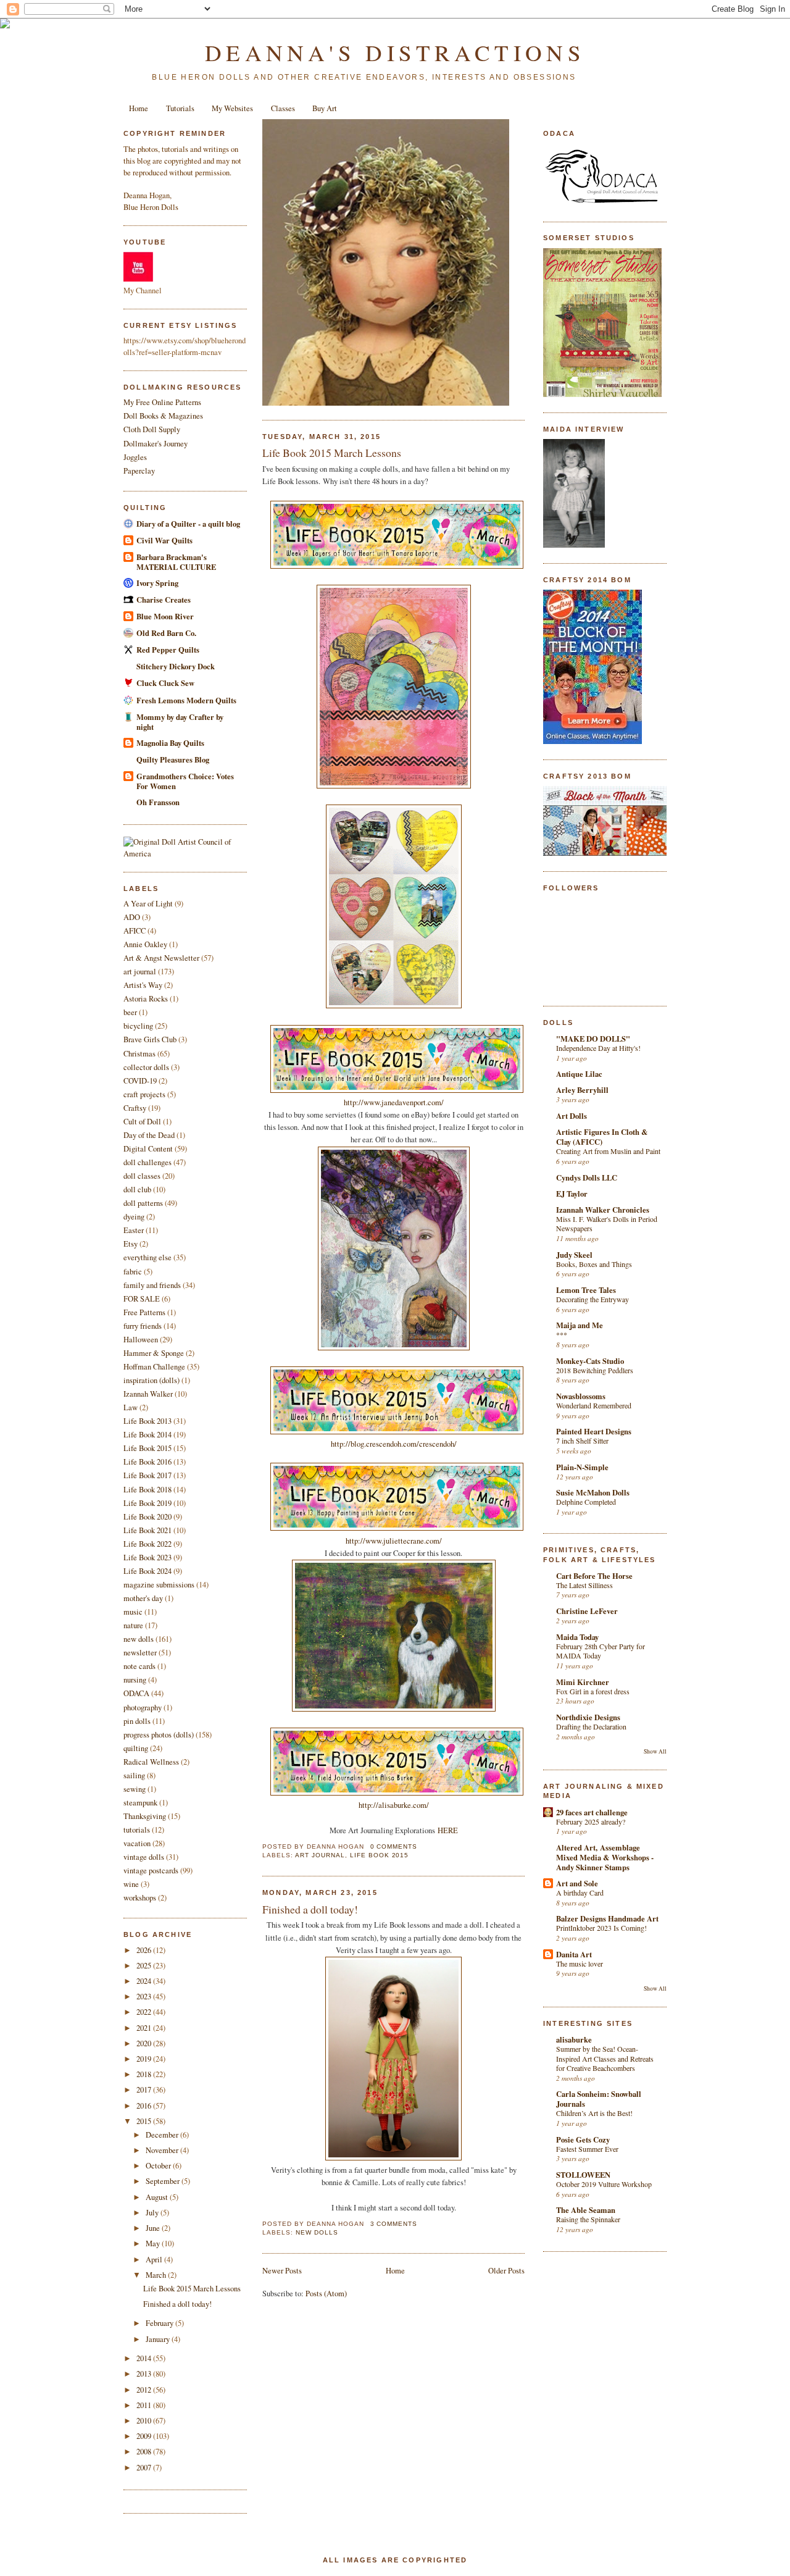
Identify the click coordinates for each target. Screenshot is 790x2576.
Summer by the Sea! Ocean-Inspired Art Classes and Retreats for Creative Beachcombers (605, 2058)
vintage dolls (144, 1857)
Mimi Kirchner (583, 1682)
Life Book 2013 (148, 1421)
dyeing (134, 1217)
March (157, 2275)
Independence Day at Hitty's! (598, 1048)
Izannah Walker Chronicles (603, 1210)
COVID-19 (140, 1081)
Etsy (131, 1244)
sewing (135, 1789)
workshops (140, 1898)
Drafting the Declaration (591, 1726)
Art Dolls (572, 1116)
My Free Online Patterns (162, 402)
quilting (136, 1748)
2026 (145, 1950)
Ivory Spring (157, 583)
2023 (145, 1997)
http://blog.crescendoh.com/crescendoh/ (394, 1444)
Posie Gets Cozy (583, 2139)
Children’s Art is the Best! (594, 2113)
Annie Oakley (145, 944)
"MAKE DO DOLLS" (593, 1039)
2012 (145, 2390)
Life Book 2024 (148, 1571)
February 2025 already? (591, 1821)
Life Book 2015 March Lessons (192, 2289)
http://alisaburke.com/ (394, 1805)
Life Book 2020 (148, 1517)
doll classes (142, 1176)
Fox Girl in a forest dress (593, 1691)
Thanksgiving (145, 1816)
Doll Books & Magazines (163, 416)
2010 (145, 2421)
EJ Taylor (572, 1194)
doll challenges (148, 1162)
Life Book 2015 (148, 1448)
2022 (145, 2012)
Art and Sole (577, 1883)
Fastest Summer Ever (587, 2149)
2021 (145, 2028)
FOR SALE (142, 1299)
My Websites (232, 108)
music (133, 1612)
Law (131, 1407)
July (153, 2213)
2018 (145, 2074)
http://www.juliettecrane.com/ (394, 1541)
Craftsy (135, 1108)
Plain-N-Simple (582, 1467)
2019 (145, 2059)
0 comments (394, 1846)
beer (130, 1012)
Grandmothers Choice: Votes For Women (185, 781)
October (159, 2166)
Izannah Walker (148, 1394)
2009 (145, 2436)
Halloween (141, 1340)
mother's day (143, 1598)
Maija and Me (580, 1325)
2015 (145, 2121)
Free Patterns (144, 1312)
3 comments (394, 2224)
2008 (145, 2452)
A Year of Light (148, 904)
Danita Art (574, 1954)
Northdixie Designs (588, 1717)
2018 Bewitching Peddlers (595, 1370)
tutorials (137, 1830)
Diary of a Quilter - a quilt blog (188, 524)
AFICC (135, 931)
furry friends (143, 1326)
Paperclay (139, 471)
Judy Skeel (574, 1255)
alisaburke (574, 2039)
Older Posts (506, 2271)
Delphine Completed (586, 1502)
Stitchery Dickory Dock (176, 666)
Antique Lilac (579, 1074)
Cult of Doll (142, 1122)
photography (143, 1708)
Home (139, 108)
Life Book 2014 (148, 1435)
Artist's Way (143, 985)
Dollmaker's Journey (156, 444)
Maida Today (577, 1637)
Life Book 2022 (148, 1544)
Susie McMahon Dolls (593, 1492)
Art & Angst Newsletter (161, 958)
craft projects (144, 1094)
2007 (145, 2468)
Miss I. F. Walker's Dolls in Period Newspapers (607, 1224)
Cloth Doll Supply (152, 429)
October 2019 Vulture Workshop (604, 2184)
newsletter (140, 1653)
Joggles (135, 457)
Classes (283, 108)
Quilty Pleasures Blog (173, 759)
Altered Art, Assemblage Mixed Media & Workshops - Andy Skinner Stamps (605, 1857)
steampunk (140, 1803)
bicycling (138, 1026)
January (159, 2339)
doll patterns (143, 1203)
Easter (134, 1230)
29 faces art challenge (592, 1812)
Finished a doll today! (177, 2304)
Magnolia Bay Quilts (170, 743)
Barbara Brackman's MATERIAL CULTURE (176, 562)
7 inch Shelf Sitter (582, 1441)
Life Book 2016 (148, 1462)
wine (131, 1884)
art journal (140, 972)
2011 (145, 2405)
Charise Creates (164, 600)
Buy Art (325, 108)
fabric (133, 1272)
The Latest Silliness (584, 1585)
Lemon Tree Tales (586, 1290)
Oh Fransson (158, 802)
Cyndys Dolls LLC (587, 1177)
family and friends (152, 1285)
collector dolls (146, 1067)
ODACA (136, 1693)
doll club (137, 1190)
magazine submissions (159, 1585)
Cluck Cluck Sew (165, 683)
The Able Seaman (586, 2210)
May (154, 2244)
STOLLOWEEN (583, 2175)
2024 (145, 1981)
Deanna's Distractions (395, 52)
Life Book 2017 (148, 1475)
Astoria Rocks (146, 999)
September (164, 2181)
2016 (145, 2106)
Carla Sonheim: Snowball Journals (599, 2099)
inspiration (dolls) (152, 1380)
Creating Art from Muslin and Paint (608, 1151)
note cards (139, 1666)
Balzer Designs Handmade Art (607, 1918)
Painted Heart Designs (594, 1431)
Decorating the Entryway (592, 1299)
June (154, 2228)
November (163, 2150)
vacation (137, 1843)
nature (133, 1625)
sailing (134, 1775)
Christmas (139, 1054)
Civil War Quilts (164, 540)
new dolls (139, 1639)
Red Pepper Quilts (168, 650)
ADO (132, 917)
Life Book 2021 (148, 1530)
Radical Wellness (151, 1762)
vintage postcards (151, 1871)
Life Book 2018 (148, 1490)
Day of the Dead (149, 1135)
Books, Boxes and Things (594, 1264)
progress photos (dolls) (159, 1735)
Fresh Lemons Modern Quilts (186, 700)
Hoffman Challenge (154, 1367)
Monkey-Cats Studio (590, 1361)
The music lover (580, 1963)
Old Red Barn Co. (166, 633)
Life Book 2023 (148, 1558)
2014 (145, 2358)
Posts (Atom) (326, 2294)
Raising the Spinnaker (588, 2219)
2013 (145, 2374)
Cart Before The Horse (594, 1576)
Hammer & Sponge (154, 1353)
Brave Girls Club (150, 1039)
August (158, 2197)
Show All (655, 1751)
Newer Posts (282, 2271)
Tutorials (180, 108)
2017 (145, 2090)
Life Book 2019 (148, 1503)
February (160, 2323)
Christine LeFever (587, 1611)
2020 (145, 2043)
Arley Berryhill (582, 1090)
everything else (148, 1257)
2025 (145, 1966)
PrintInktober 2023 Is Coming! (601, 1928)
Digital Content (148, 1149)
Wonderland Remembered (594, 1405)
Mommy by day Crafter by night (180, 722)
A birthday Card (580, 1892)
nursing (135, 1680)
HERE (448, 1830)
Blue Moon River (165, 616)
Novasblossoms (581, 1396)
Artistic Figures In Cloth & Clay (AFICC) (602, 1137)
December (163, 2135)
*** (562, 1334)
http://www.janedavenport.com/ (394, 1102)
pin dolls (137, 1721)
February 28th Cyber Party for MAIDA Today (601, 1651)
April (155, 2260)
